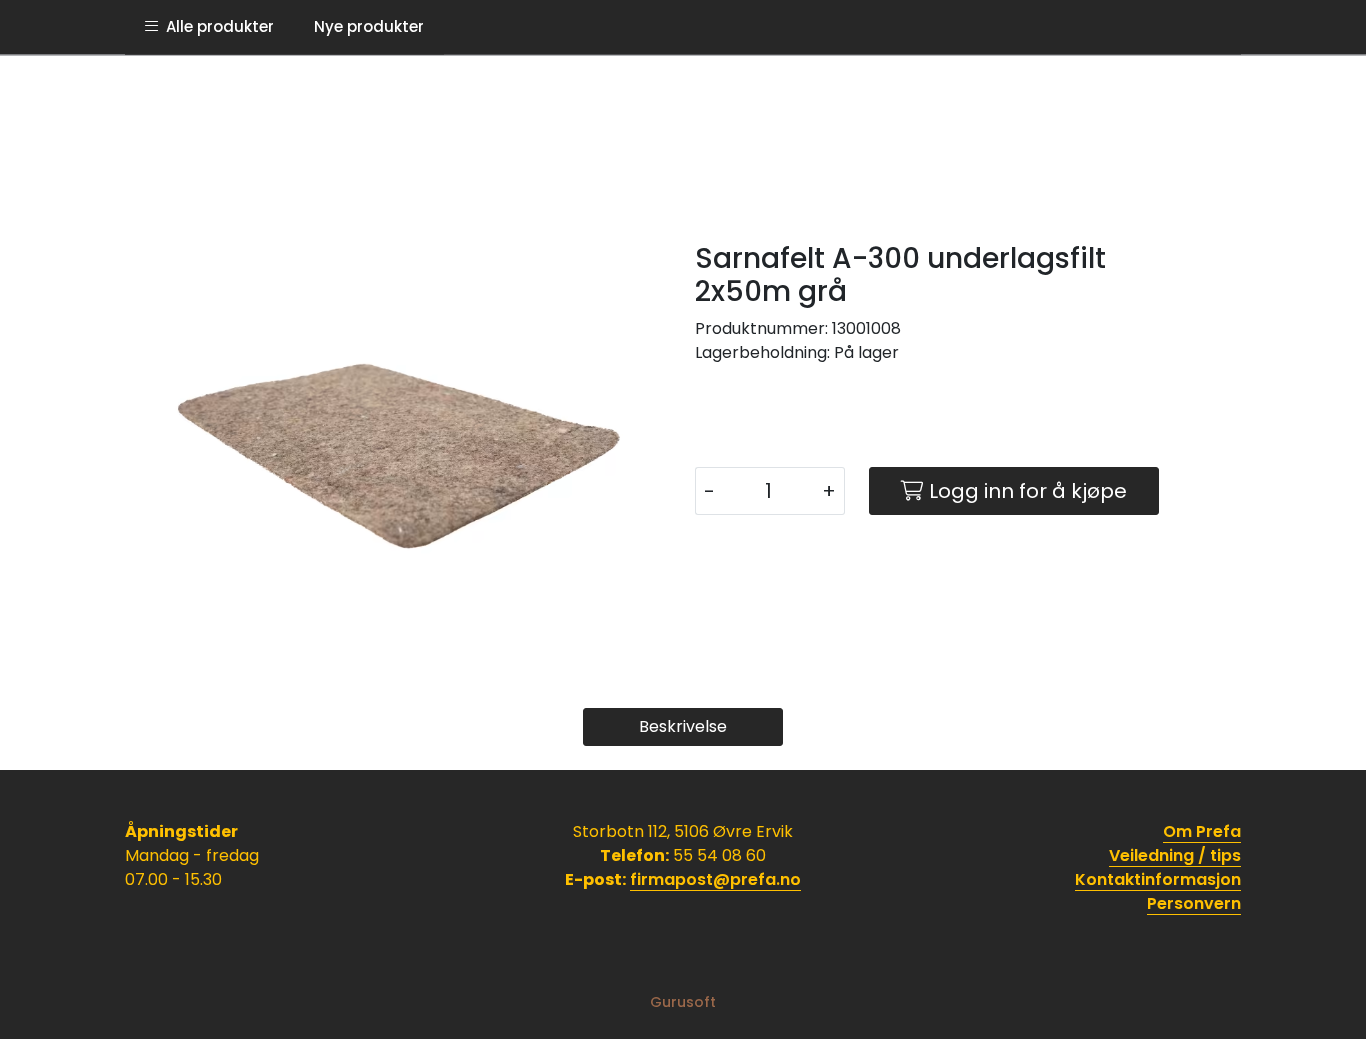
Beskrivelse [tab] (683, 726)
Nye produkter (369, 26)
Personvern (1194, 903)
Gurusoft (683, 1002)
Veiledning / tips (1175, 855)
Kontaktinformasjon (1158, 879)
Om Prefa (1202, 831)
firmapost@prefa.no (715, 879)
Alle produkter (216, 26)
